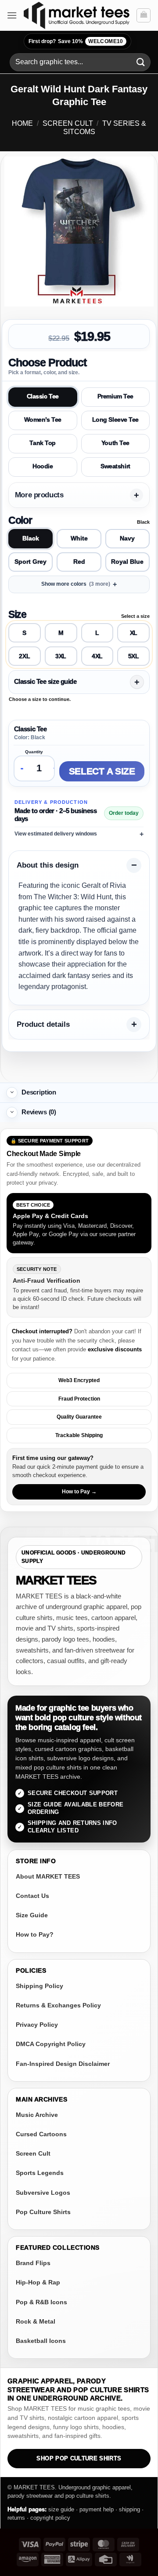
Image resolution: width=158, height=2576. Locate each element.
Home (22, 123)
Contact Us (32, 1896)
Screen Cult (68, 123)
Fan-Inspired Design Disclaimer (63, 2064)
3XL (61, 656)
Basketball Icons (41, 2341)
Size (17, 614)
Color (20, 520)
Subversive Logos (43, 2193)
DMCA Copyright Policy (51, 2044)
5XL (134, 656)
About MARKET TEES (48, 1876)
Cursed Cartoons (41, 2134)
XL (134, 633)
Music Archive (37, 2115)
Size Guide (32, 1915)
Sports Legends (40, 2173)
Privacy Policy (37, 2025)
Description (39, 1092)
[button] (12, 15)
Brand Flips (33, 2263)
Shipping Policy (39, 1986)
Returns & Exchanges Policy (58, 2005)
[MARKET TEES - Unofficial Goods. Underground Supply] (77, 15)
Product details (43, 1024)
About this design (48, 865)
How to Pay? (35, 1934)
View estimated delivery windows (56, 834)
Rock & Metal (36, 2321)
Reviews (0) (39, 1112)
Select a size (102, 771)
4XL (97, 656)
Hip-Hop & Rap (38, 2282)
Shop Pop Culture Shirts (79, 2459)
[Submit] (141, 62)
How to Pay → (79, 1492)
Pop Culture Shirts (43, 2212)
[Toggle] (12, 1093)
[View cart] (144, 15)
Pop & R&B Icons (41, 2302)
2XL (24, 656)
